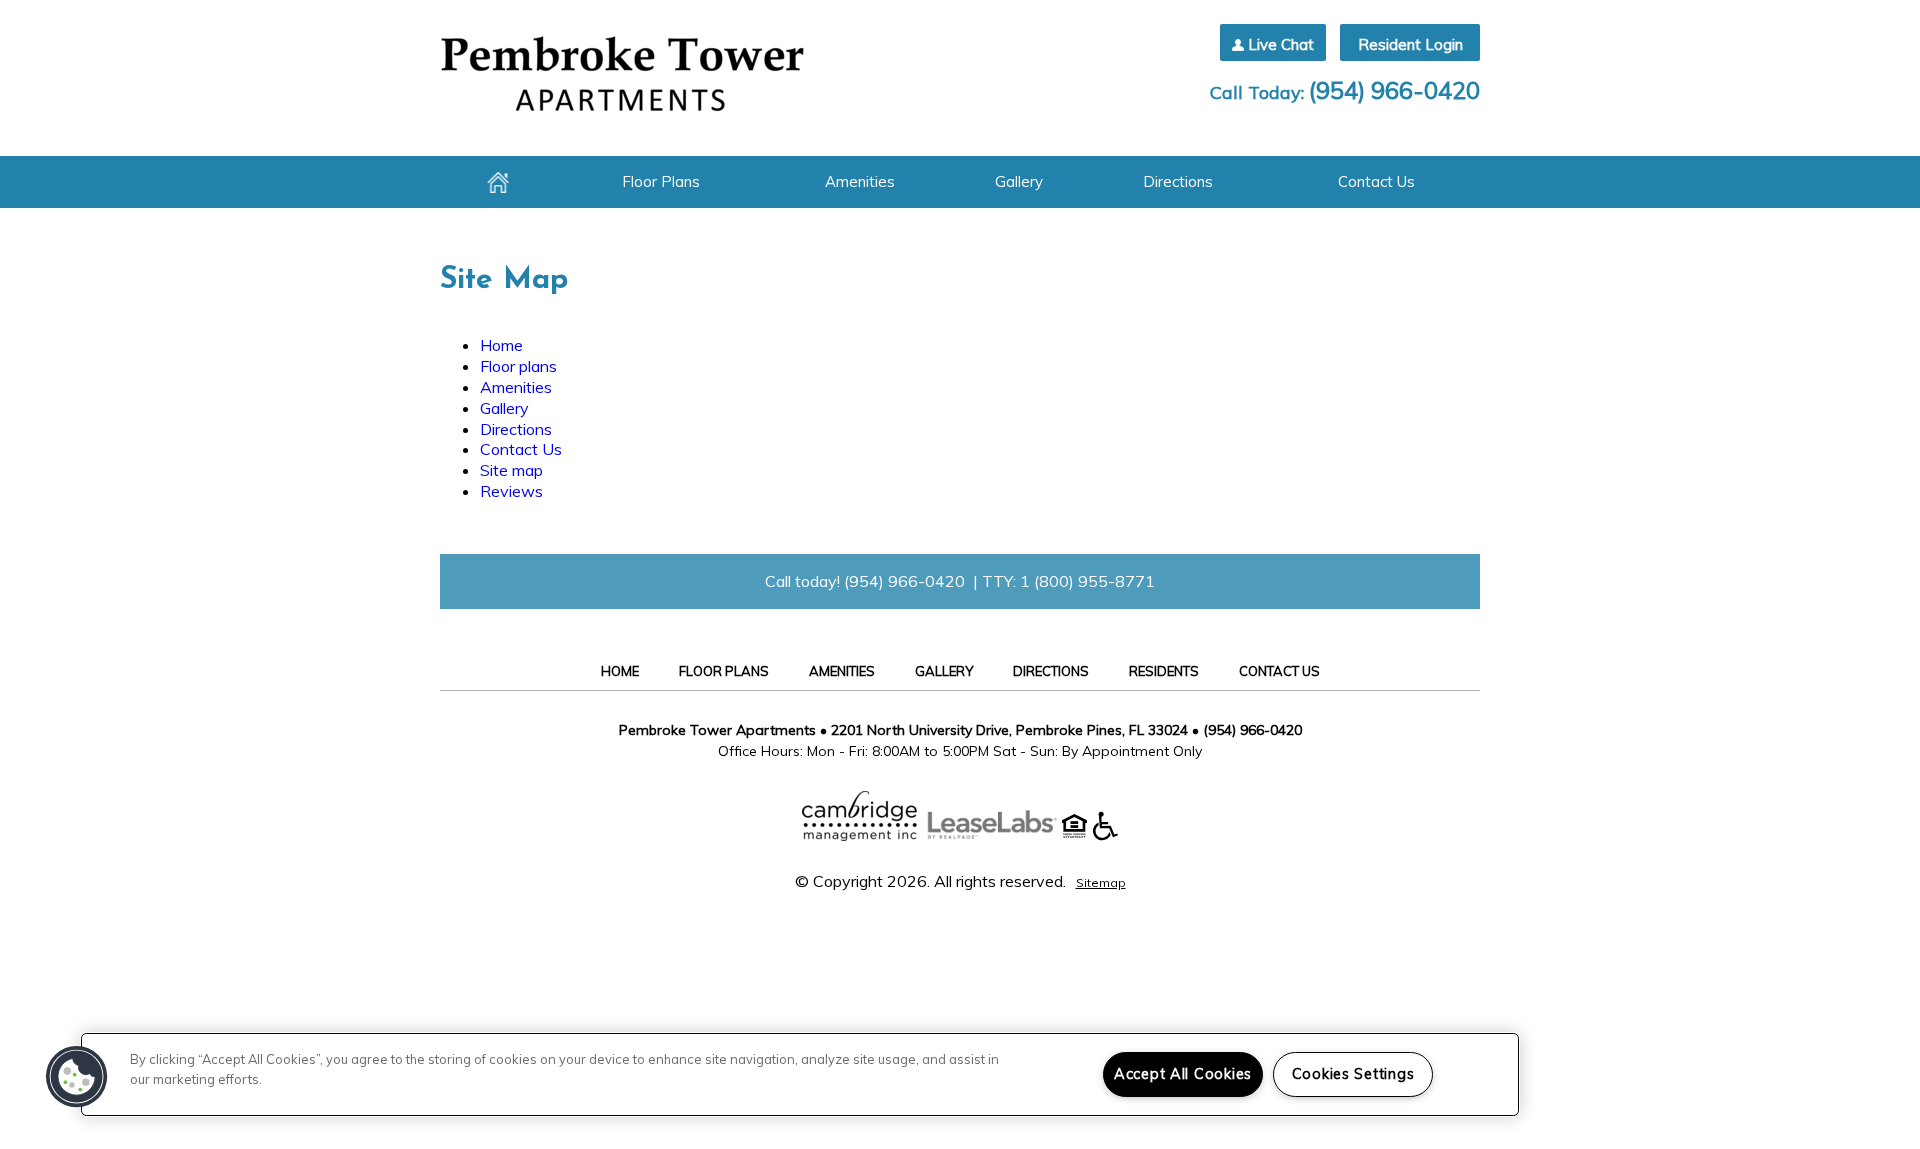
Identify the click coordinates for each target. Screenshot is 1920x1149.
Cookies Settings (1353, 1074)
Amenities (860, 181)
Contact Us (1376, 181)
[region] (800, 1074)
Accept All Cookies (1183, 1074)
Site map (511, 470)
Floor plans (661, 181)
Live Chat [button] (1281, 44)
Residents (1164, 671)
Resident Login (1410, 44)
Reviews (511, 491)
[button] (77, 1077)
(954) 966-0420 (1394, 90)
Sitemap (1101, 882)
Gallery (1019, 181)
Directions (1178, 181)
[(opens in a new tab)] (1002, 835)
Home (498, 182)
